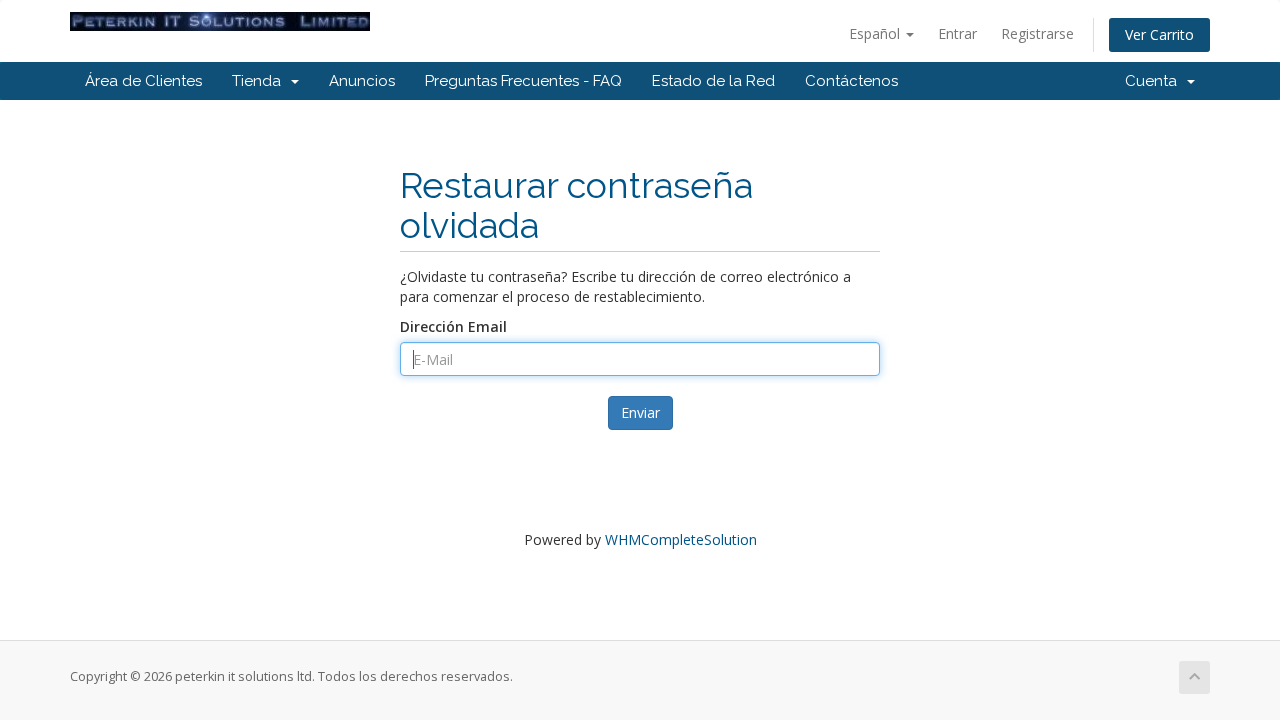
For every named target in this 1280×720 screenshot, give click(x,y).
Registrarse (1037, 33)
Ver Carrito (1159, 34)
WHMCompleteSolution (681, 539)
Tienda (260, 81)
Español (876, 33)
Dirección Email (453, 326)
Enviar (640, 412)
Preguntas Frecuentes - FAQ (523, 81)
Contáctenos (851, 81)
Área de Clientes (143, 81)
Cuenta (1155, 81)
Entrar (957, 33)
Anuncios (362, 81)
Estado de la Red (713, 81)
